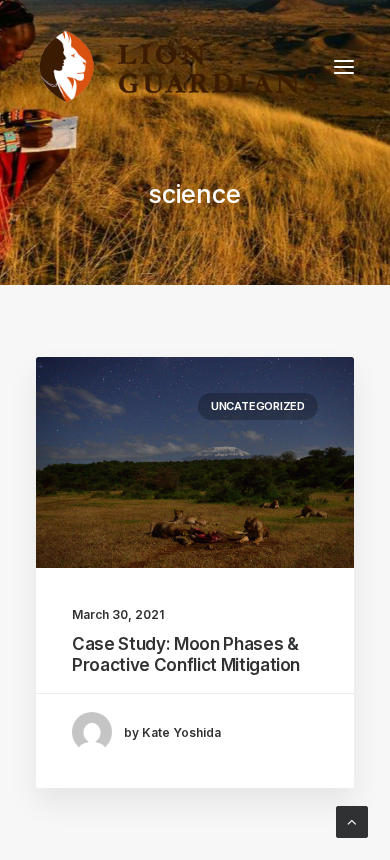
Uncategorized (258, 406)
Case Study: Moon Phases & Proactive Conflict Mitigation (186, 654)
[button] (344, 67)
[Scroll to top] (352, 820)
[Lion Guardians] (178, 67)
